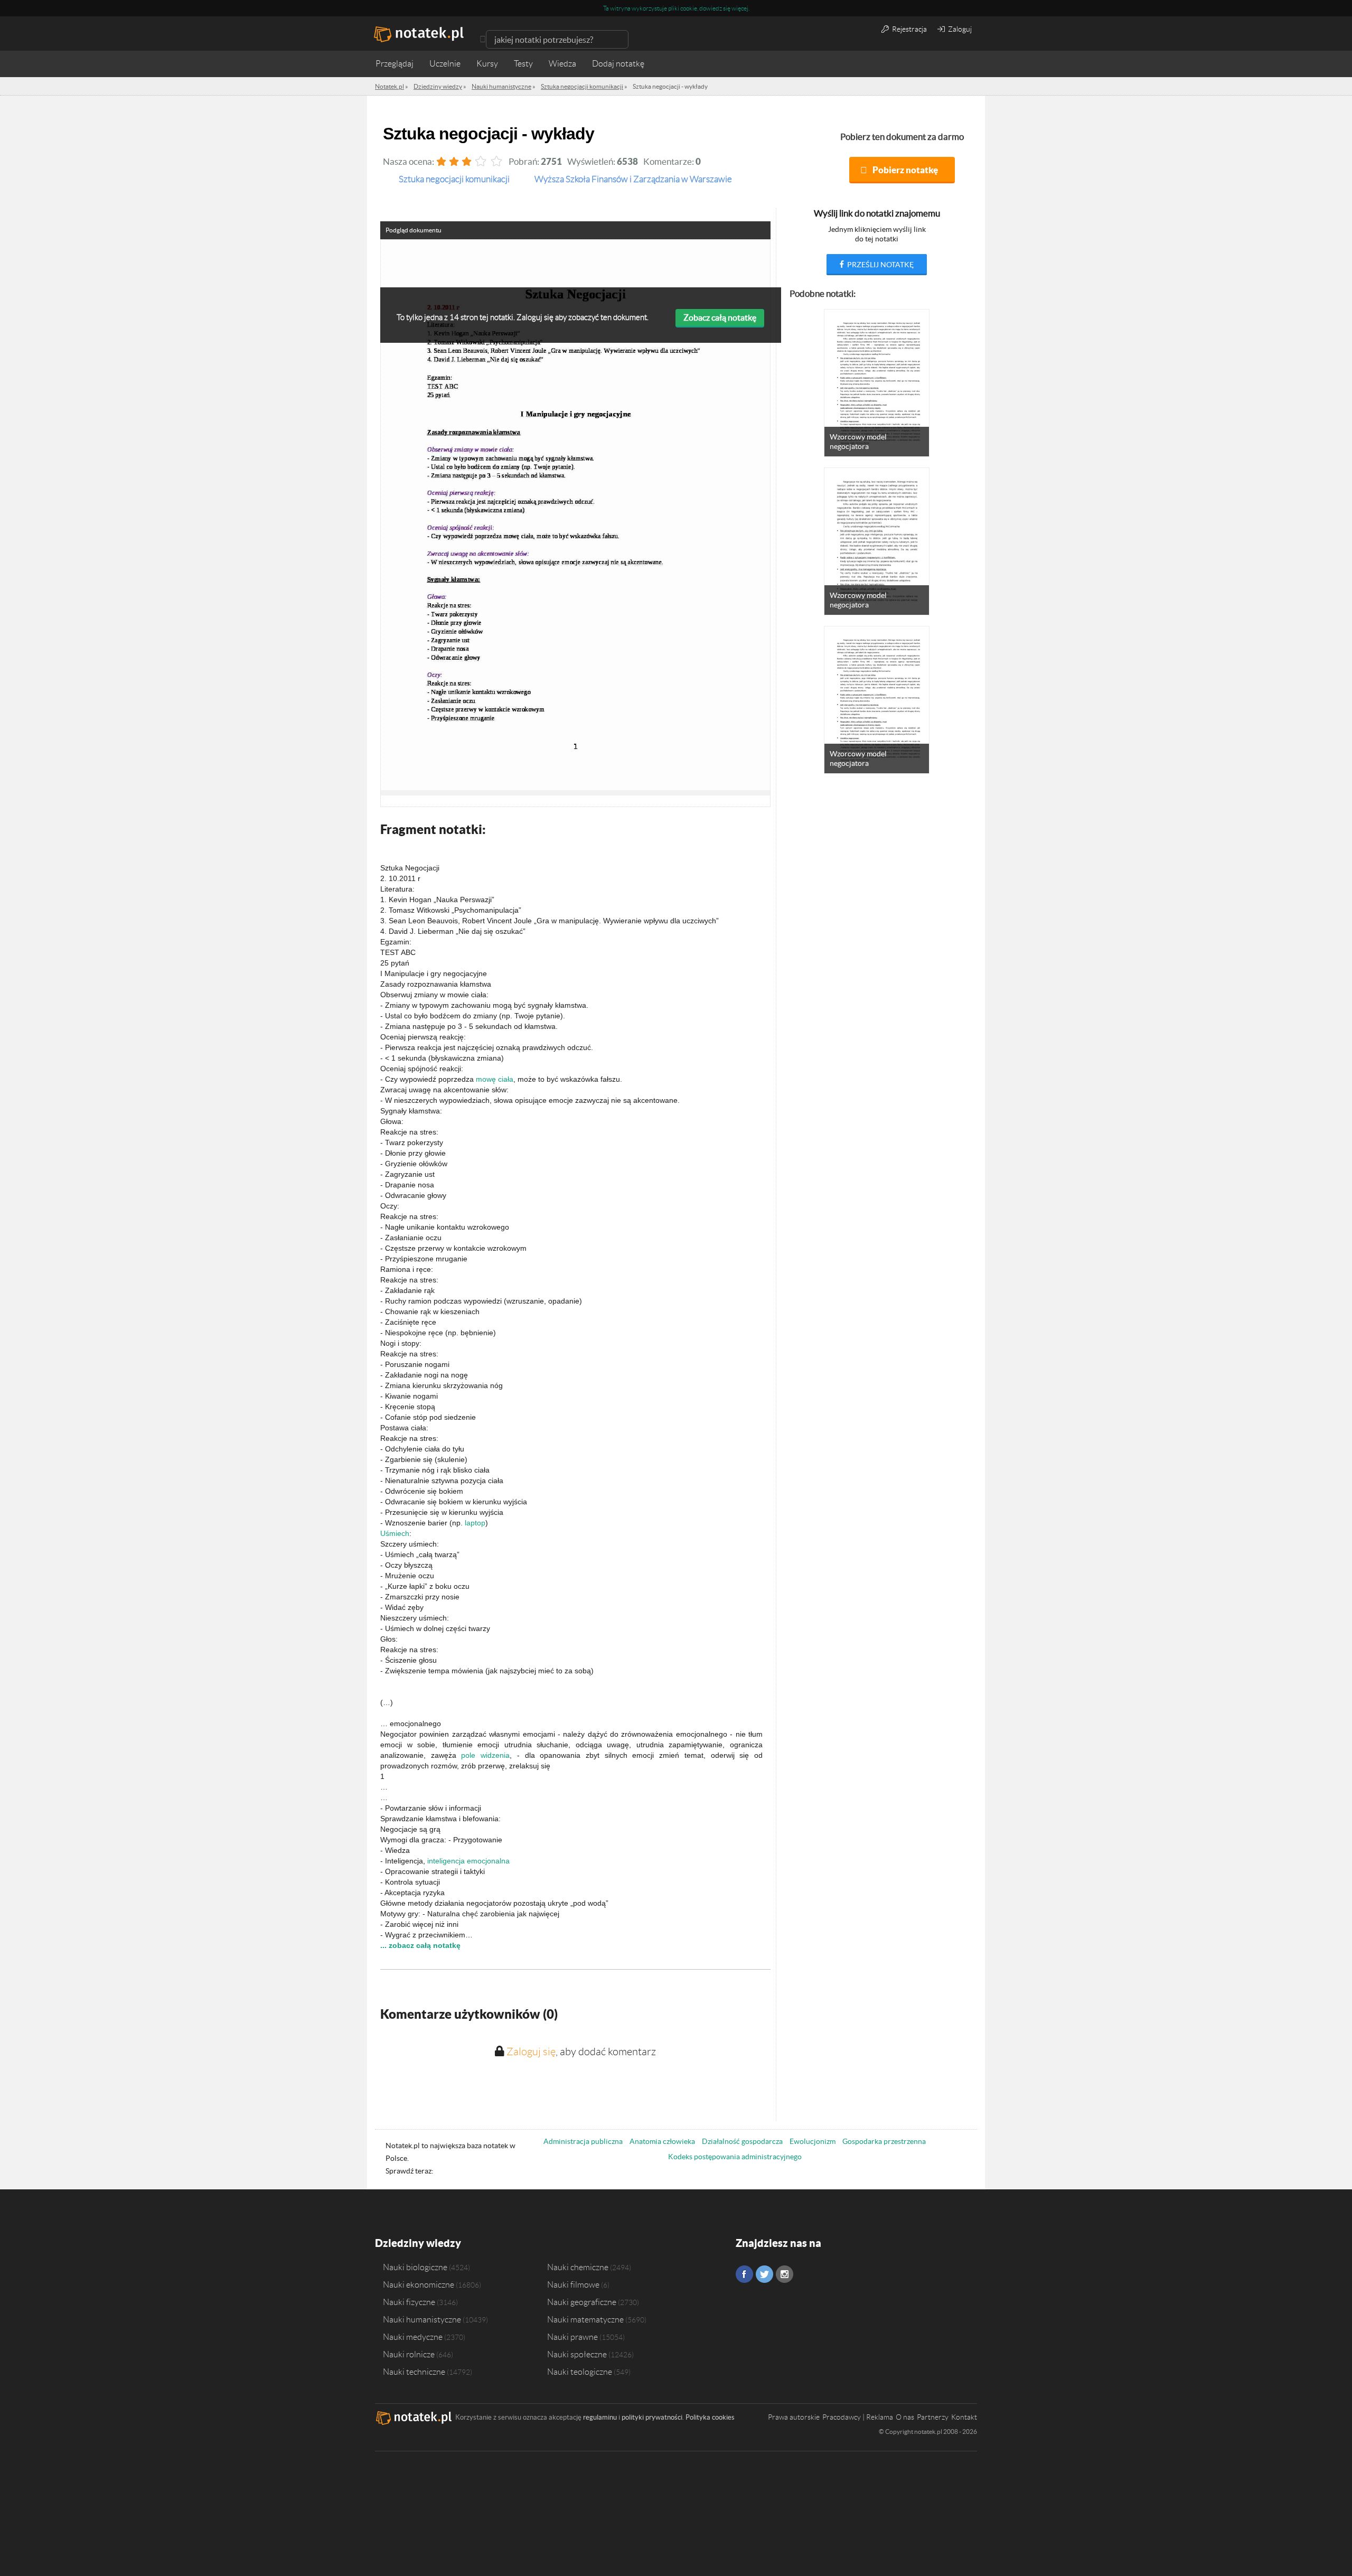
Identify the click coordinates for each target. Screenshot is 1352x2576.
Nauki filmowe (573, 2284)
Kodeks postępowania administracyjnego (735, 2157)
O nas (905, 2417)
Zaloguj (959, 29)
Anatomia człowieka (662, 2141)
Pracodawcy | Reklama (858, 2417)
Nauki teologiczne (580, 2372)
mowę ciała (495, 1079)
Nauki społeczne (577, 2354)
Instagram (785, 2274)
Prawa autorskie (794, 2417)
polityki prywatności (652, 2417)
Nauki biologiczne (415, 2267)
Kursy (487, 64)
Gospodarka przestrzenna (884, 2141)
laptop (475, 1523)
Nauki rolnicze (409, 2354)
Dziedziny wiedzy (418, 2243)
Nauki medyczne (413, 2337)
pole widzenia (485, 1755)
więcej (740, 8)
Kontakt (964, 2417)
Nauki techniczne (414, 2372)
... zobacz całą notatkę (420, 1945)
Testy (523, 64)
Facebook (744, 2274)
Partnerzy (933, 2417)
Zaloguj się (531, 2052)
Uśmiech (395, 1533)
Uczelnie (445, 64)
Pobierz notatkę (905, 170)
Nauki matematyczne (585, 2319)
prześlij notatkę (880, 265)
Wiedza (562, 64)
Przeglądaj (395, 64)
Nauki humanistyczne (422, 2319)
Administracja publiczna (583, 2141)
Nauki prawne (572, 2337)
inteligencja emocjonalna (468, 1861)
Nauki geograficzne (582, 2302)
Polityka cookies (710, 2417)
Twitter (764, 2274)
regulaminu (600, 2417)
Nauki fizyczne (409, 2302)
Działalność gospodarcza (742, 2141)
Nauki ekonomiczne (419, 2284)
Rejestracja (909, 29)
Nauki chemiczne (578, 2267)
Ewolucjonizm (813, 2141)
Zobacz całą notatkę (720, 317)
